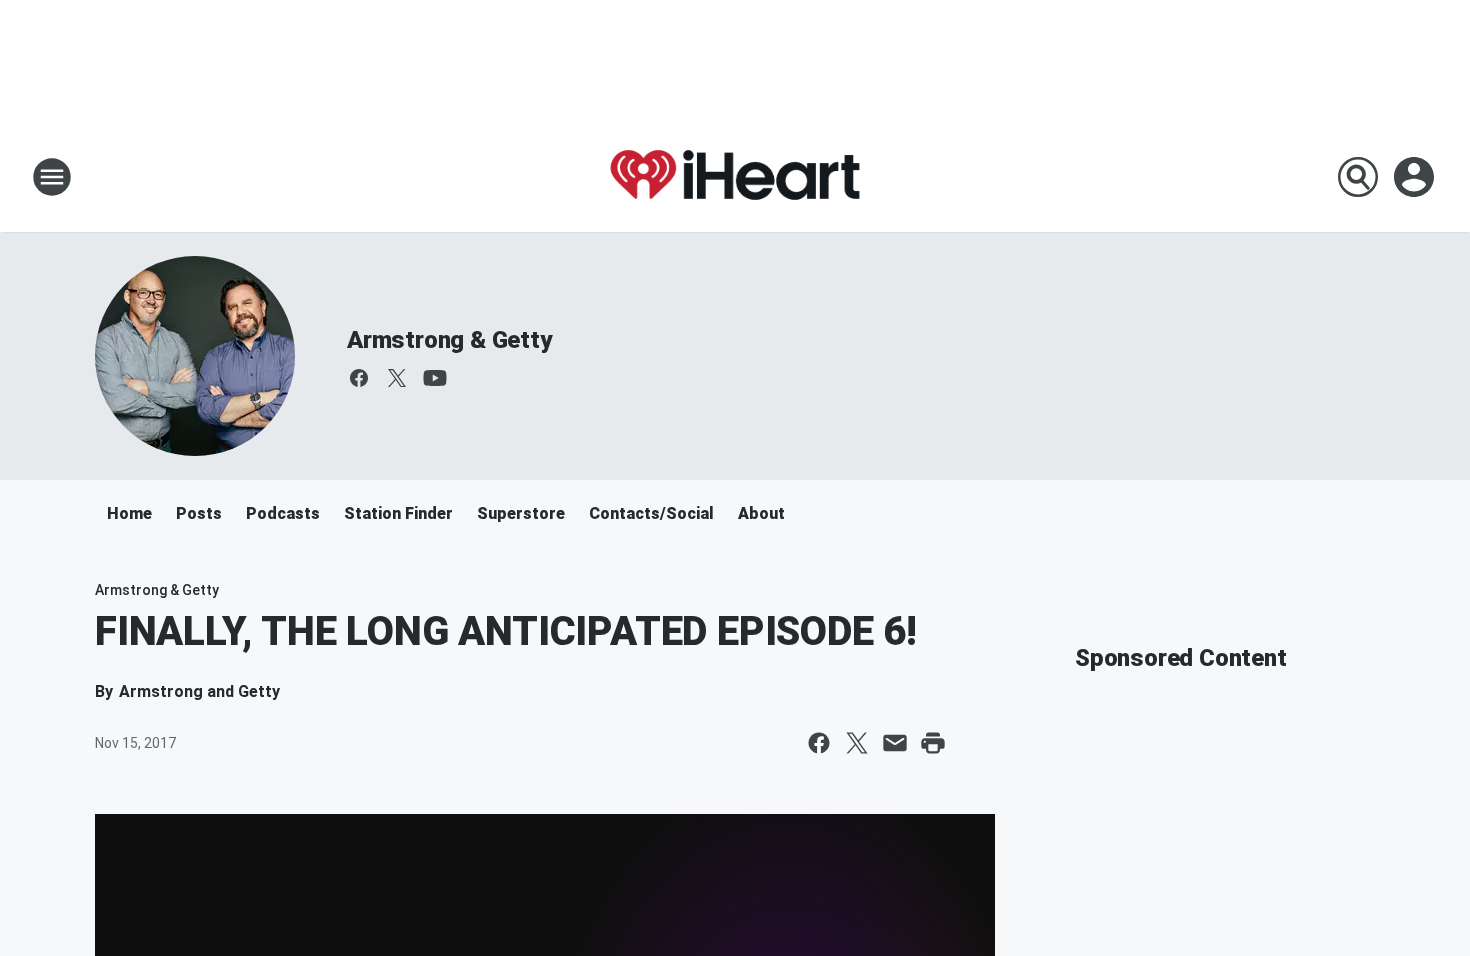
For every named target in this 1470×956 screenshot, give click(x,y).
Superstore (521, 513)
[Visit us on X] (397, 378)
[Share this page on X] (857, 743)
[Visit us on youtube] (435, 378)
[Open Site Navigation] (52, 177)
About (761, 513)
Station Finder (398, 513)
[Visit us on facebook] (359, 378)
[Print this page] (933, 743)
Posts (199, 513)
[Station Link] (735, 176)
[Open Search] (1358, 177)
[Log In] (1416, 177)
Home (129, 513)
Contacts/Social (651, 513)
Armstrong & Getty (449, 340)
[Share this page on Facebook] (819, 743)
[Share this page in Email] (895, 743)
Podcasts (283, 513)
